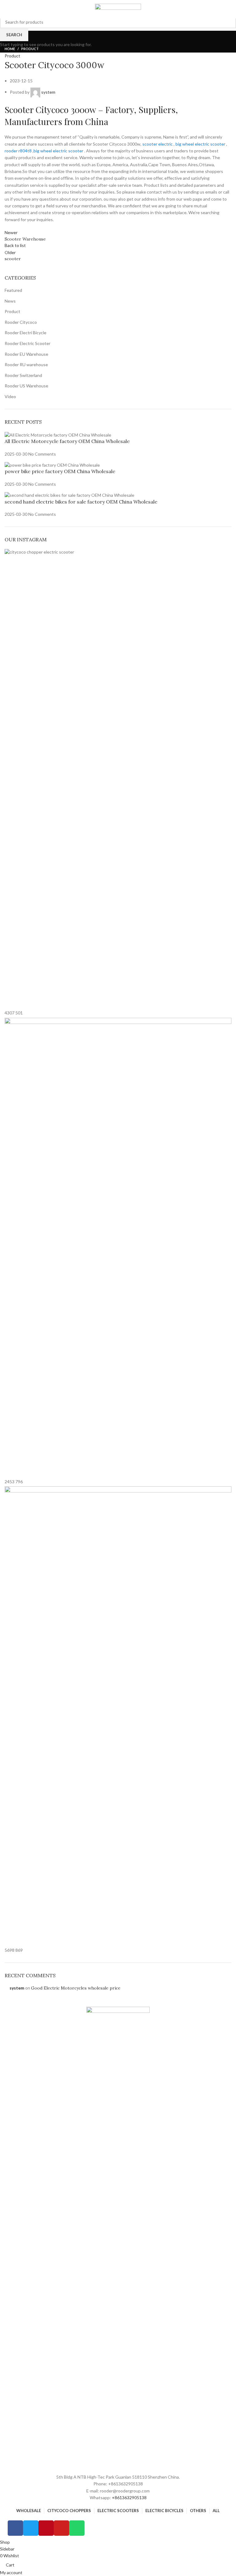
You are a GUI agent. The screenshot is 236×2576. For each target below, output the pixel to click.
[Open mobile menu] (4, 10)
